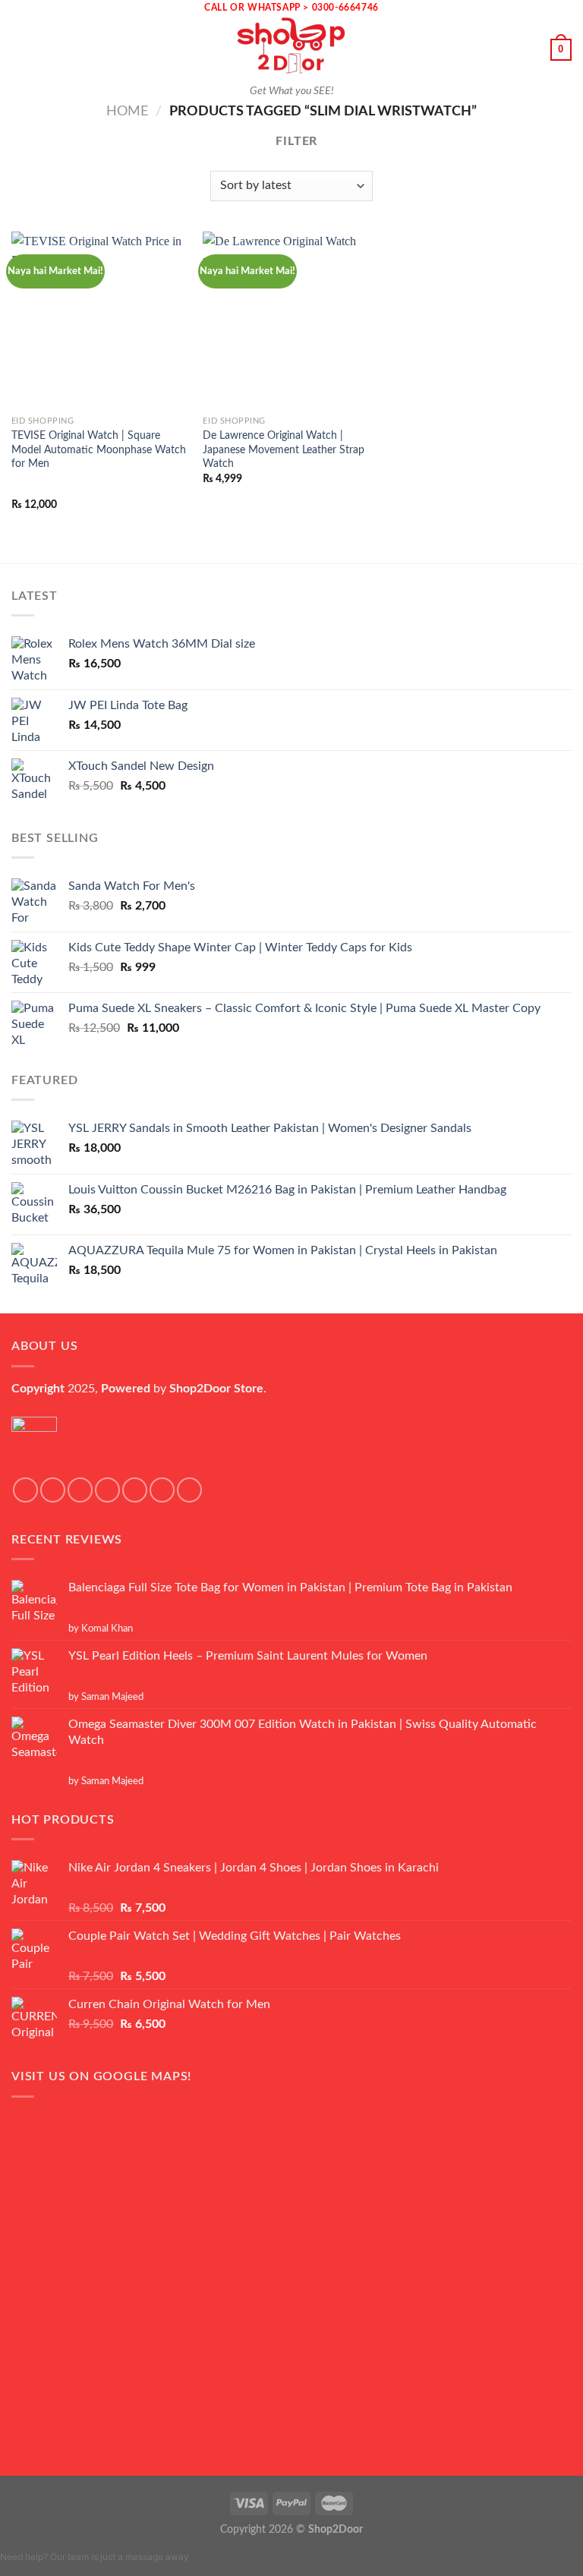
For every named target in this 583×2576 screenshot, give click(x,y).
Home (127, 111)
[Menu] (20, 50)
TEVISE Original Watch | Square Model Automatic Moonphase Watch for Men (99, 449)
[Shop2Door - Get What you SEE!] (291, 46)
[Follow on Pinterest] (189, 1490)
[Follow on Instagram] (53, 1490)
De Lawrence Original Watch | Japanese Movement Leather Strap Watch (284, 449)
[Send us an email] (135, 1490)
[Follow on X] (107, 1490)
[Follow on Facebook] (25, 1490)
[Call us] (162, 1490)
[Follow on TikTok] (80, 1490)
